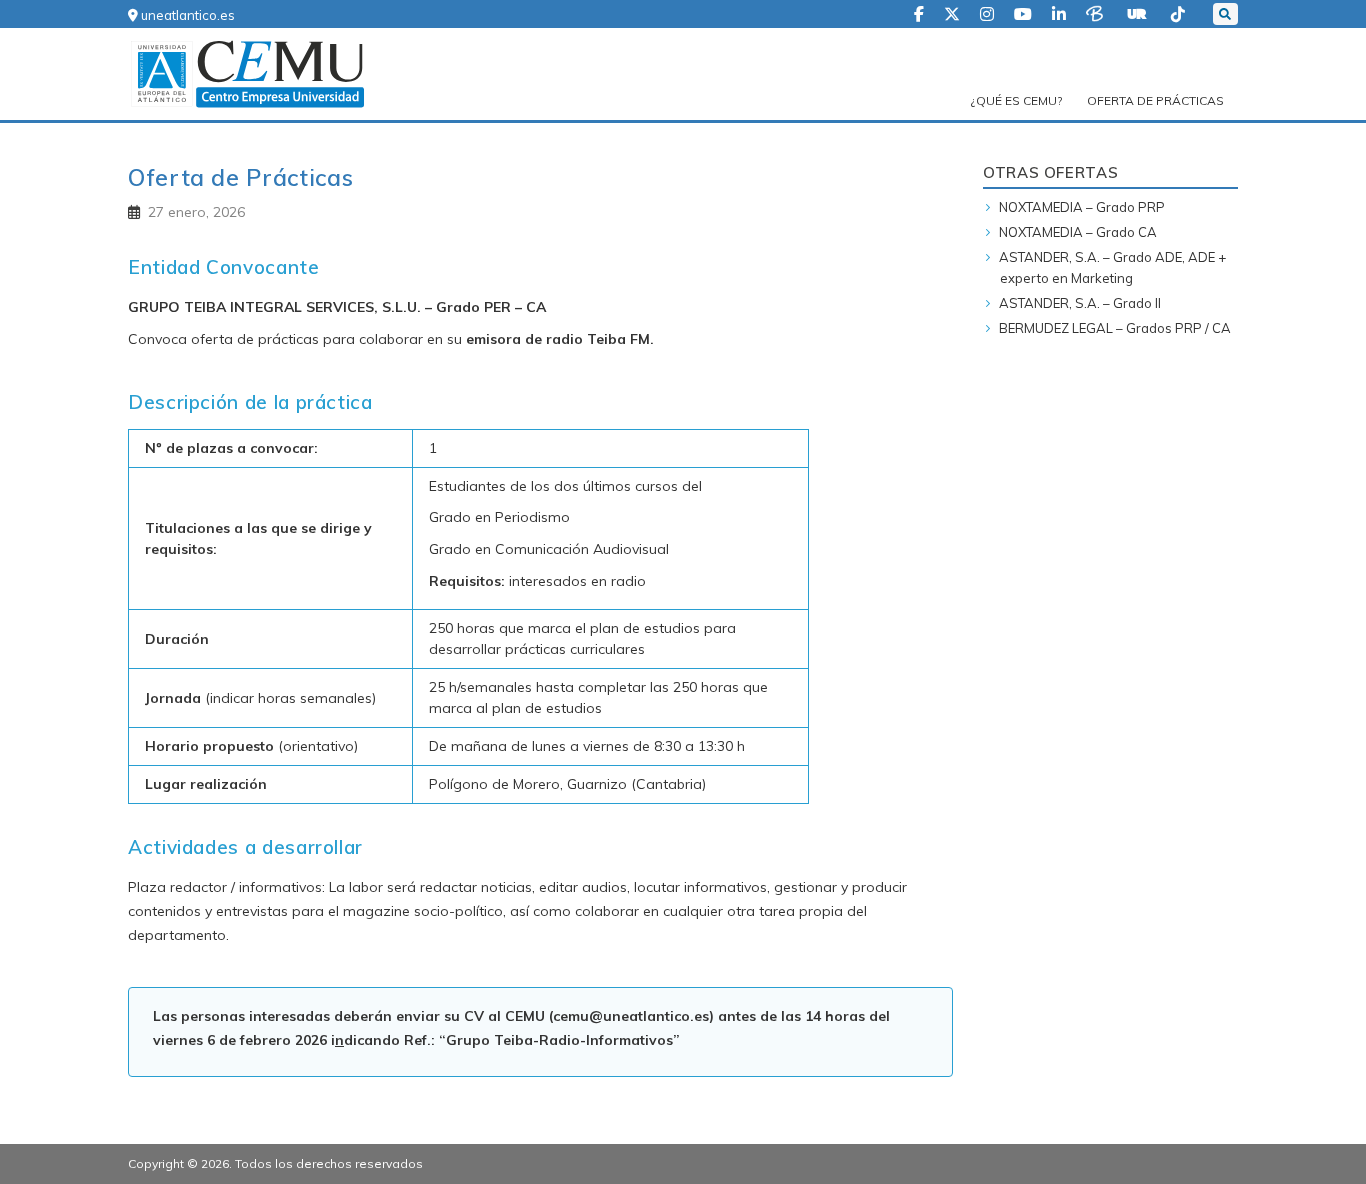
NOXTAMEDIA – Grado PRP (1082, 207)
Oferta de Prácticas (1155, 100)
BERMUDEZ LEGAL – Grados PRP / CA (1115, 328)
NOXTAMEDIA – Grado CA (1078, 232)
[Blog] (1096, 12)
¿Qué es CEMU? (1016, 100)
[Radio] (1139, 12)
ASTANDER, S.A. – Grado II (1080, 303)
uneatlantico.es (186, 15)
